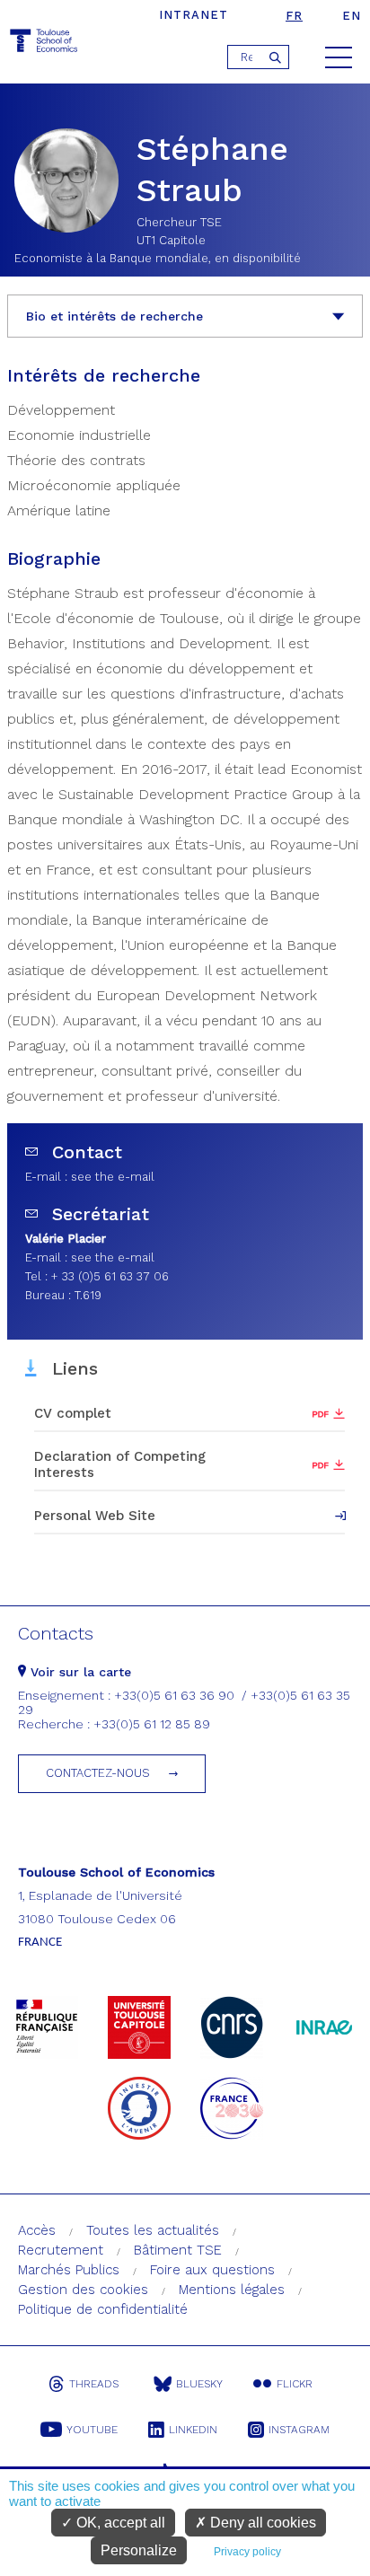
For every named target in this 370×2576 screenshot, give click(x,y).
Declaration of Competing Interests (120, 1464)
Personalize (139, 2550)
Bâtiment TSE (178, 2250)
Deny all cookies (261, 2523)
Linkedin (193, 2430)
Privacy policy (247, 2552)
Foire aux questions (212, 2270)
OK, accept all (119, 2523)
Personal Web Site (95, 1516)
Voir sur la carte (79, 1672)
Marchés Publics (69, 2270)
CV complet (73, 1413)
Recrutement (61, 2250)
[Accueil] (45, 44)
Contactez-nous (98, 1773)
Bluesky (199, 2384)
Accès (37, 2230)
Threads (94, 2384)
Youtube (92, 2430)
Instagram (299, 2430)
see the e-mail (113, 1177)
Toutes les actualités (153, 2230)
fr (294, 16)
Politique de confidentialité (103, 2309)
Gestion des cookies (83, 2290)
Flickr (295, 2384)
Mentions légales (232, 2290)
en (352, 16)
